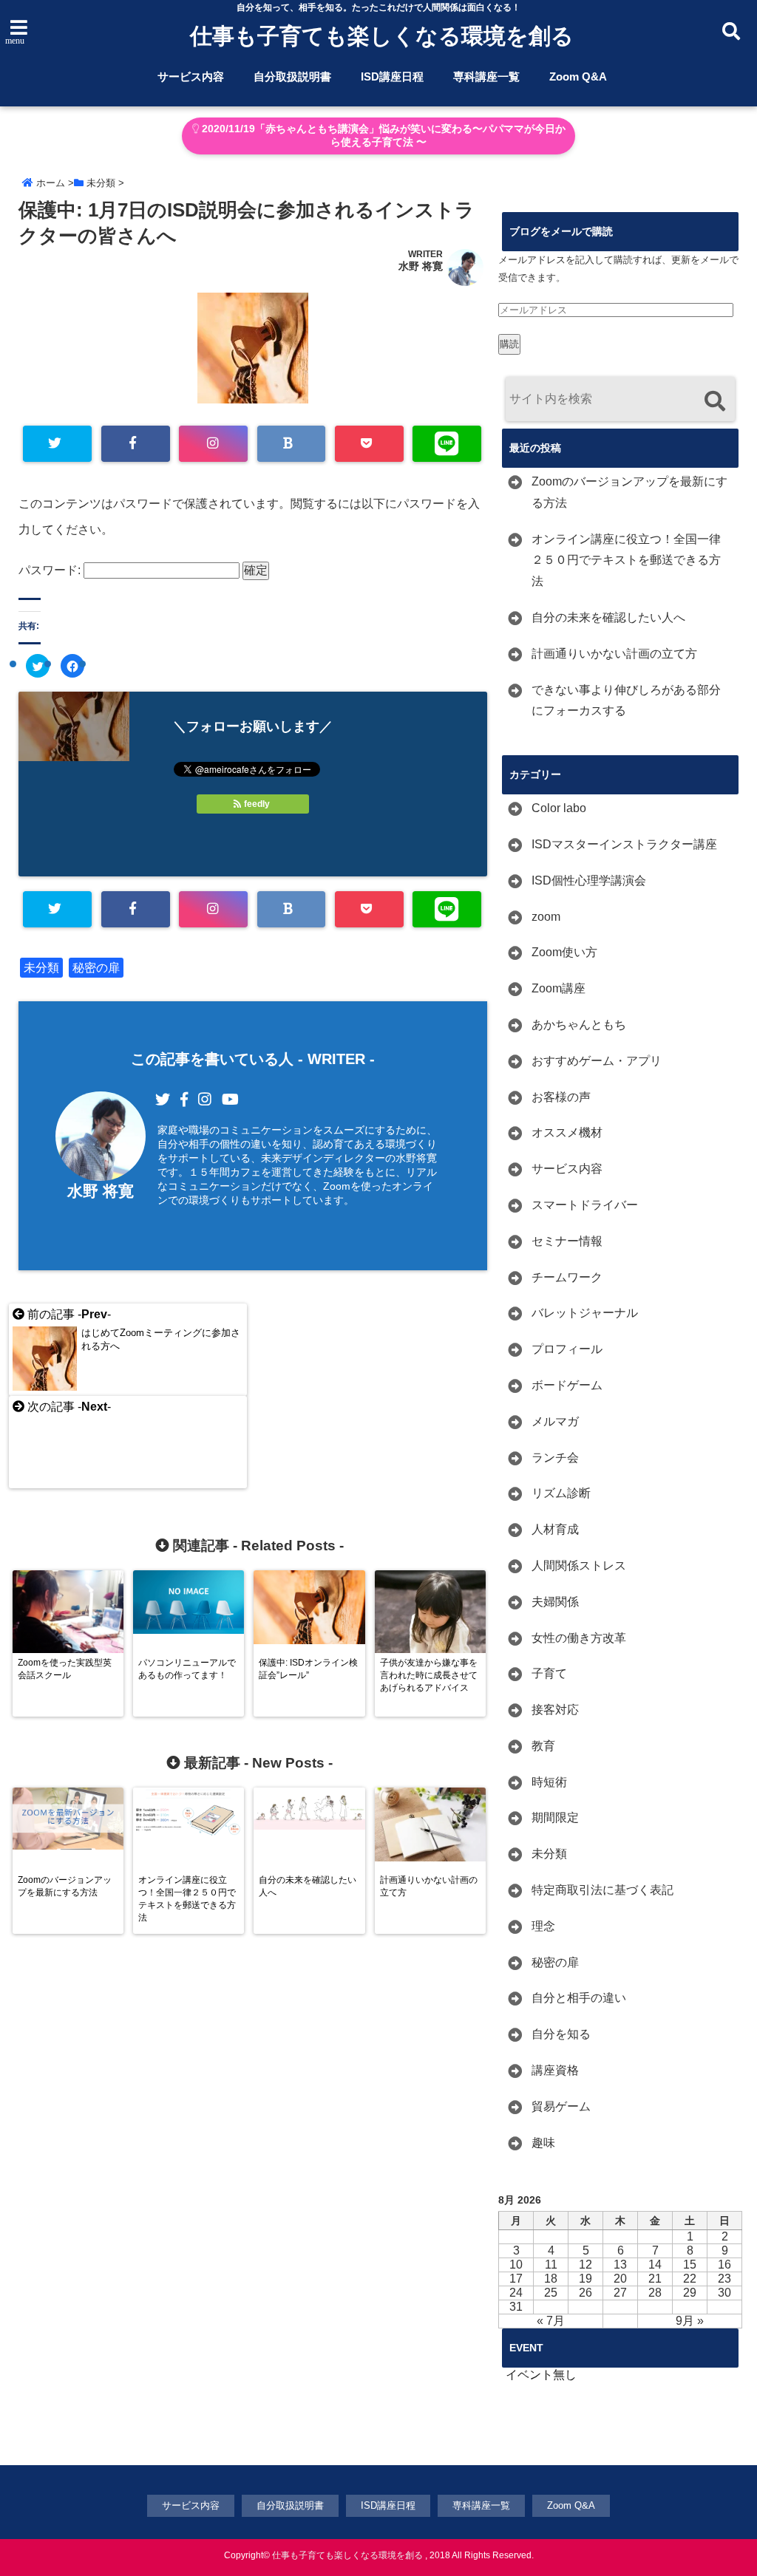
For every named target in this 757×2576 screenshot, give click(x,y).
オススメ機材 (567, 1132)
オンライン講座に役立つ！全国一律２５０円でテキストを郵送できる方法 (626, 560)
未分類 (41, 968)
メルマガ (555, 1421)
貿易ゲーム (561, 2106)
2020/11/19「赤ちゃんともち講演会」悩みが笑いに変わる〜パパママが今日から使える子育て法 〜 (382, 136)
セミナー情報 (567, 1241)
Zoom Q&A (578, 76)
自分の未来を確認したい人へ (608, 617)
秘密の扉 (96, 968)
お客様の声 (561, 1097)
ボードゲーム (567, 1385)
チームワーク (567, 1277)
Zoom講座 (559, 988)
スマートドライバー (585, 1205)
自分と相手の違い (579, 1998)
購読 (509, 344)
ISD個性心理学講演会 (589, 880)
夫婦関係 (555, 1602)
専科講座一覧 (486, 76)
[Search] (714, 401)
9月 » (690, 2321)
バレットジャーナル (585, 1313)
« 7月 (551, 2321)
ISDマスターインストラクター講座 (624, 844)
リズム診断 (561, 1493)
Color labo (559, 808)
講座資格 (555, 2070)
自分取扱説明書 (292, 76)
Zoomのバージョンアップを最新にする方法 (629, 492)
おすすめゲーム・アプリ (597, 1061)
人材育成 (555, 1529)
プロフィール (567, 1349)
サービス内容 (191, 76)
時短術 (549, 1782)
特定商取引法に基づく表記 (602, 1890)
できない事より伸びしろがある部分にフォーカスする (626, 701)
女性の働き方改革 (579, 1638)
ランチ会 (555, 1458)
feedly (257, 804)
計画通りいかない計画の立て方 (614, 654)
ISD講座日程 (392, 76)
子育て (549, 1673)
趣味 (543, 2143)
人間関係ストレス (579, 1565)
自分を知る (561, 2034)
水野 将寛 (421, 266)
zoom (546, 917)
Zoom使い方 (564, 952)
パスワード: (51, 570)
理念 (543, 1926)
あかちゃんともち (579, 1025)
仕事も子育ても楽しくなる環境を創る (382, 36)
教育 (543, 1746)
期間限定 (555, 1817)
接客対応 (555, 1710)
